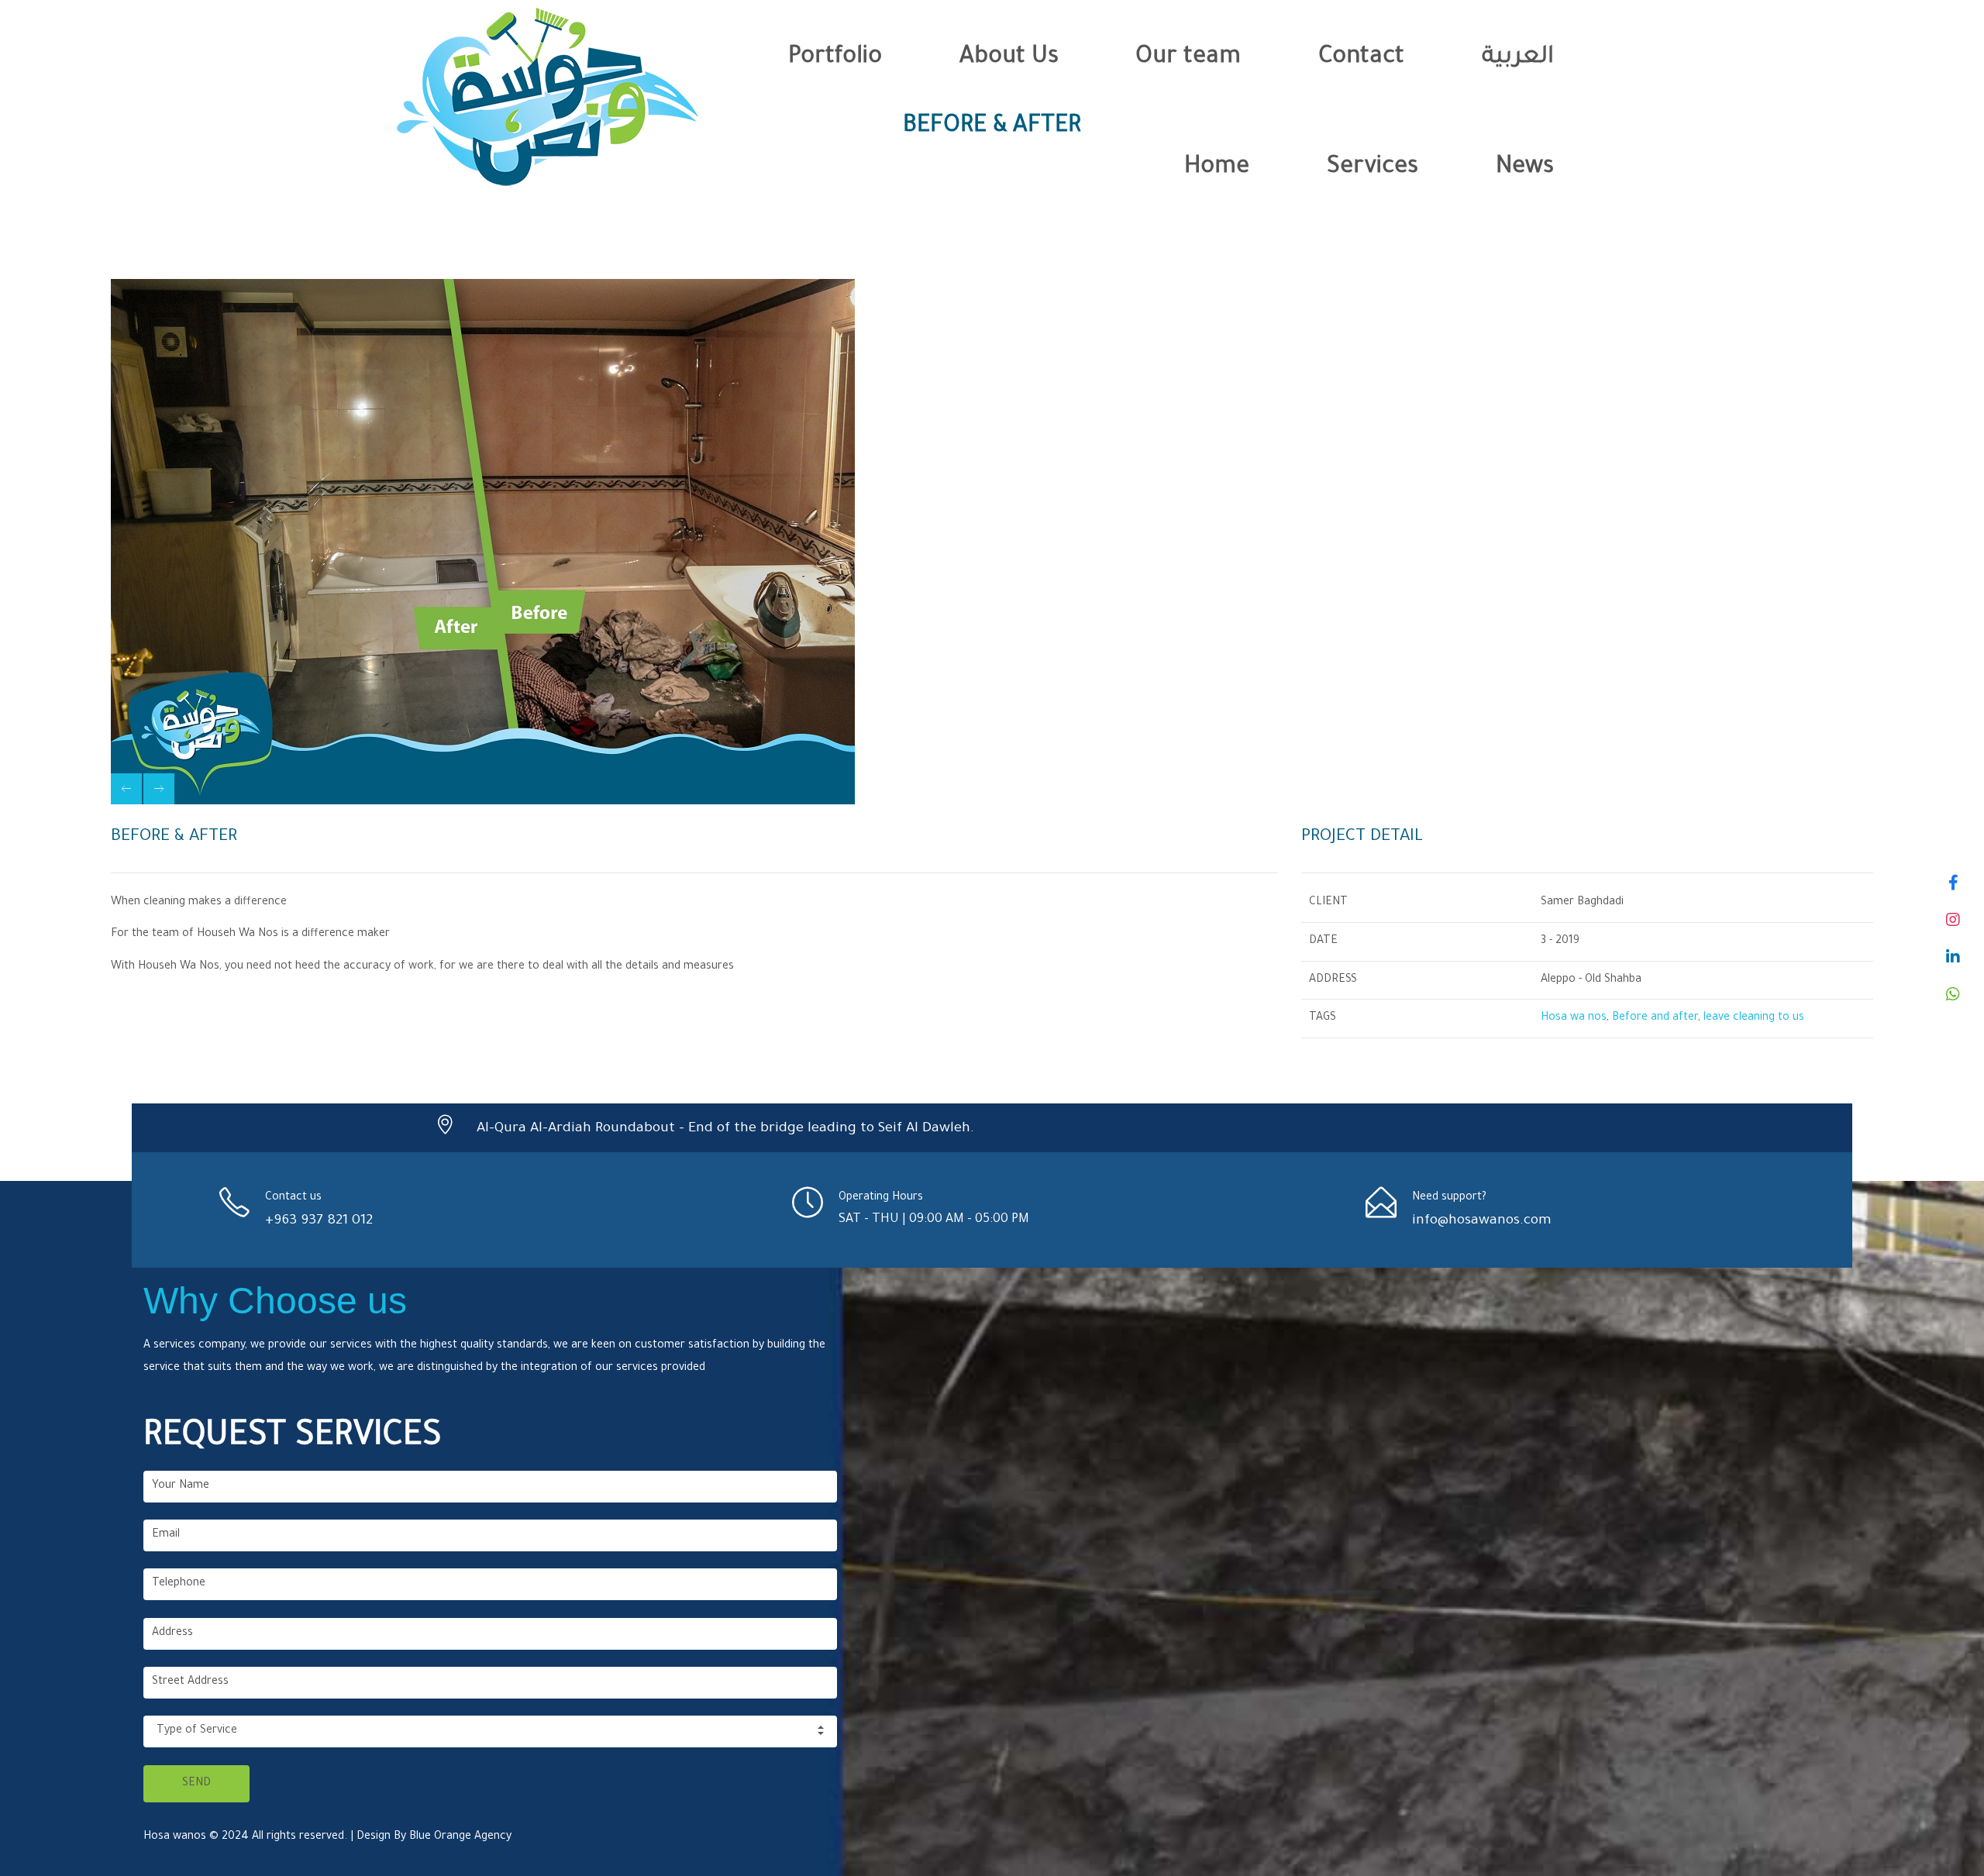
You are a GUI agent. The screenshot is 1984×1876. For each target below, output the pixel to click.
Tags (1323, 1018)
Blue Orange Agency (460, 1837)
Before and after (1655, 1018)
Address (1333, 980)
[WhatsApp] (1953, 994)
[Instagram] (1953, 920)
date (1323, 941)
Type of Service (197, 1731)
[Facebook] (1953, 883)
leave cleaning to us (1754, 1018)
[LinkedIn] (1953, 957)
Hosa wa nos (1574, 1018)
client (1328, 903)
